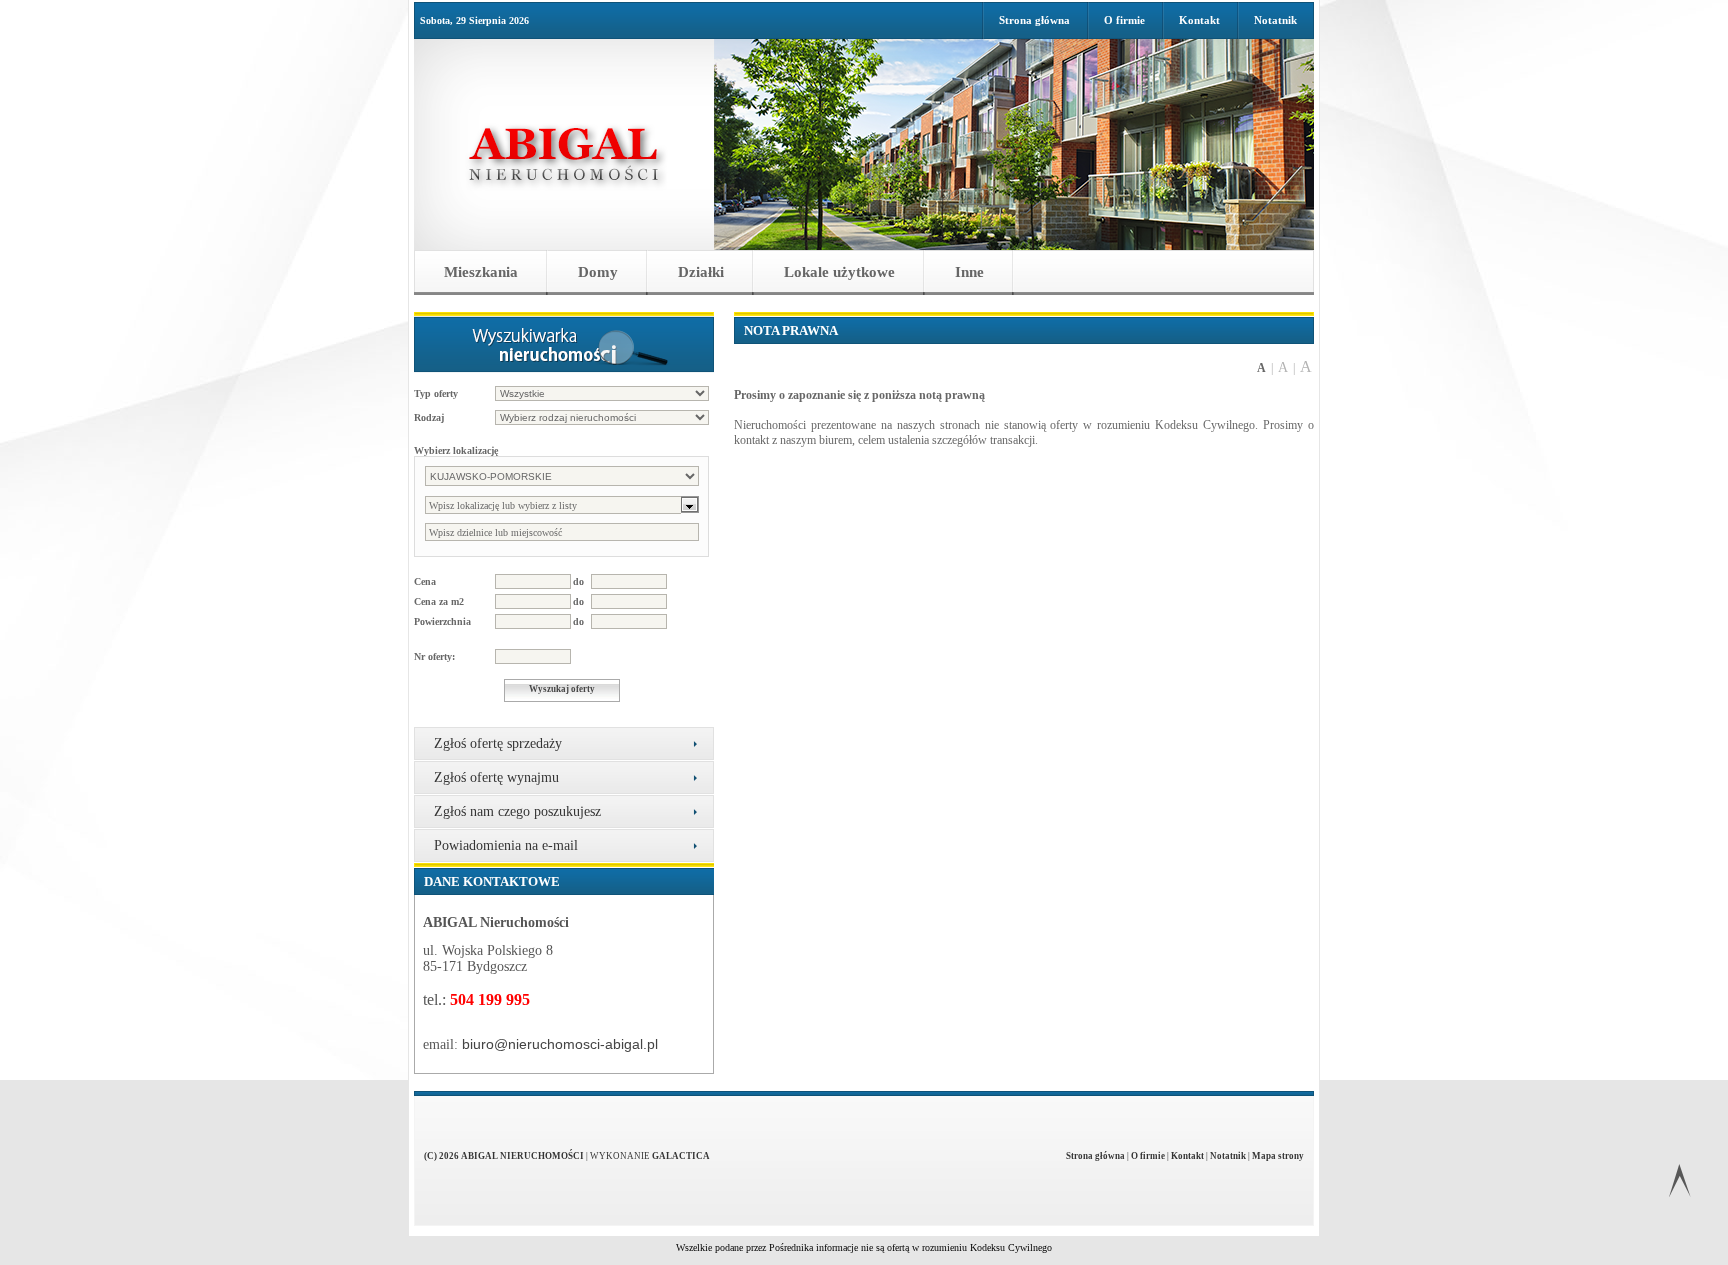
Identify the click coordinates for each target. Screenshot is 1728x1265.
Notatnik (1275, 20)
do (578, 581)
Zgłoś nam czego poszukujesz (517, 811)
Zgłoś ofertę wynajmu (496, 777)
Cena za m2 (439, 601)
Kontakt (1199, 20)
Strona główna (1034, 20)
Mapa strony (1278, 1156)
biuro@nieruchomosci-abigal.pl (560, 1044)
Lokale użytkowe (839, 272)
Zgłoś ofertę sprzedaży (498, 743)
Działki (701, 272)
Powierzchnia (442, 621)
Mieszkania (481, 272)
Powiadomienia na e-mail (506, 845)
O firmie (1124, 20)
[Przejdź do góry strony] (1679, 1184)
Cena (425, 581)
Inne (969, 272)
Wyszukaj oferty (562, 689)
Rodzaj (429, 417)
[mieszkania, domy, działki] (564, 144)
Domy (598, 272)
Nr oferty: (434, 656)
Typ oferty (436, 393)
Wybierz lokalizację (456, 450)
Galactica (681, 1156)
